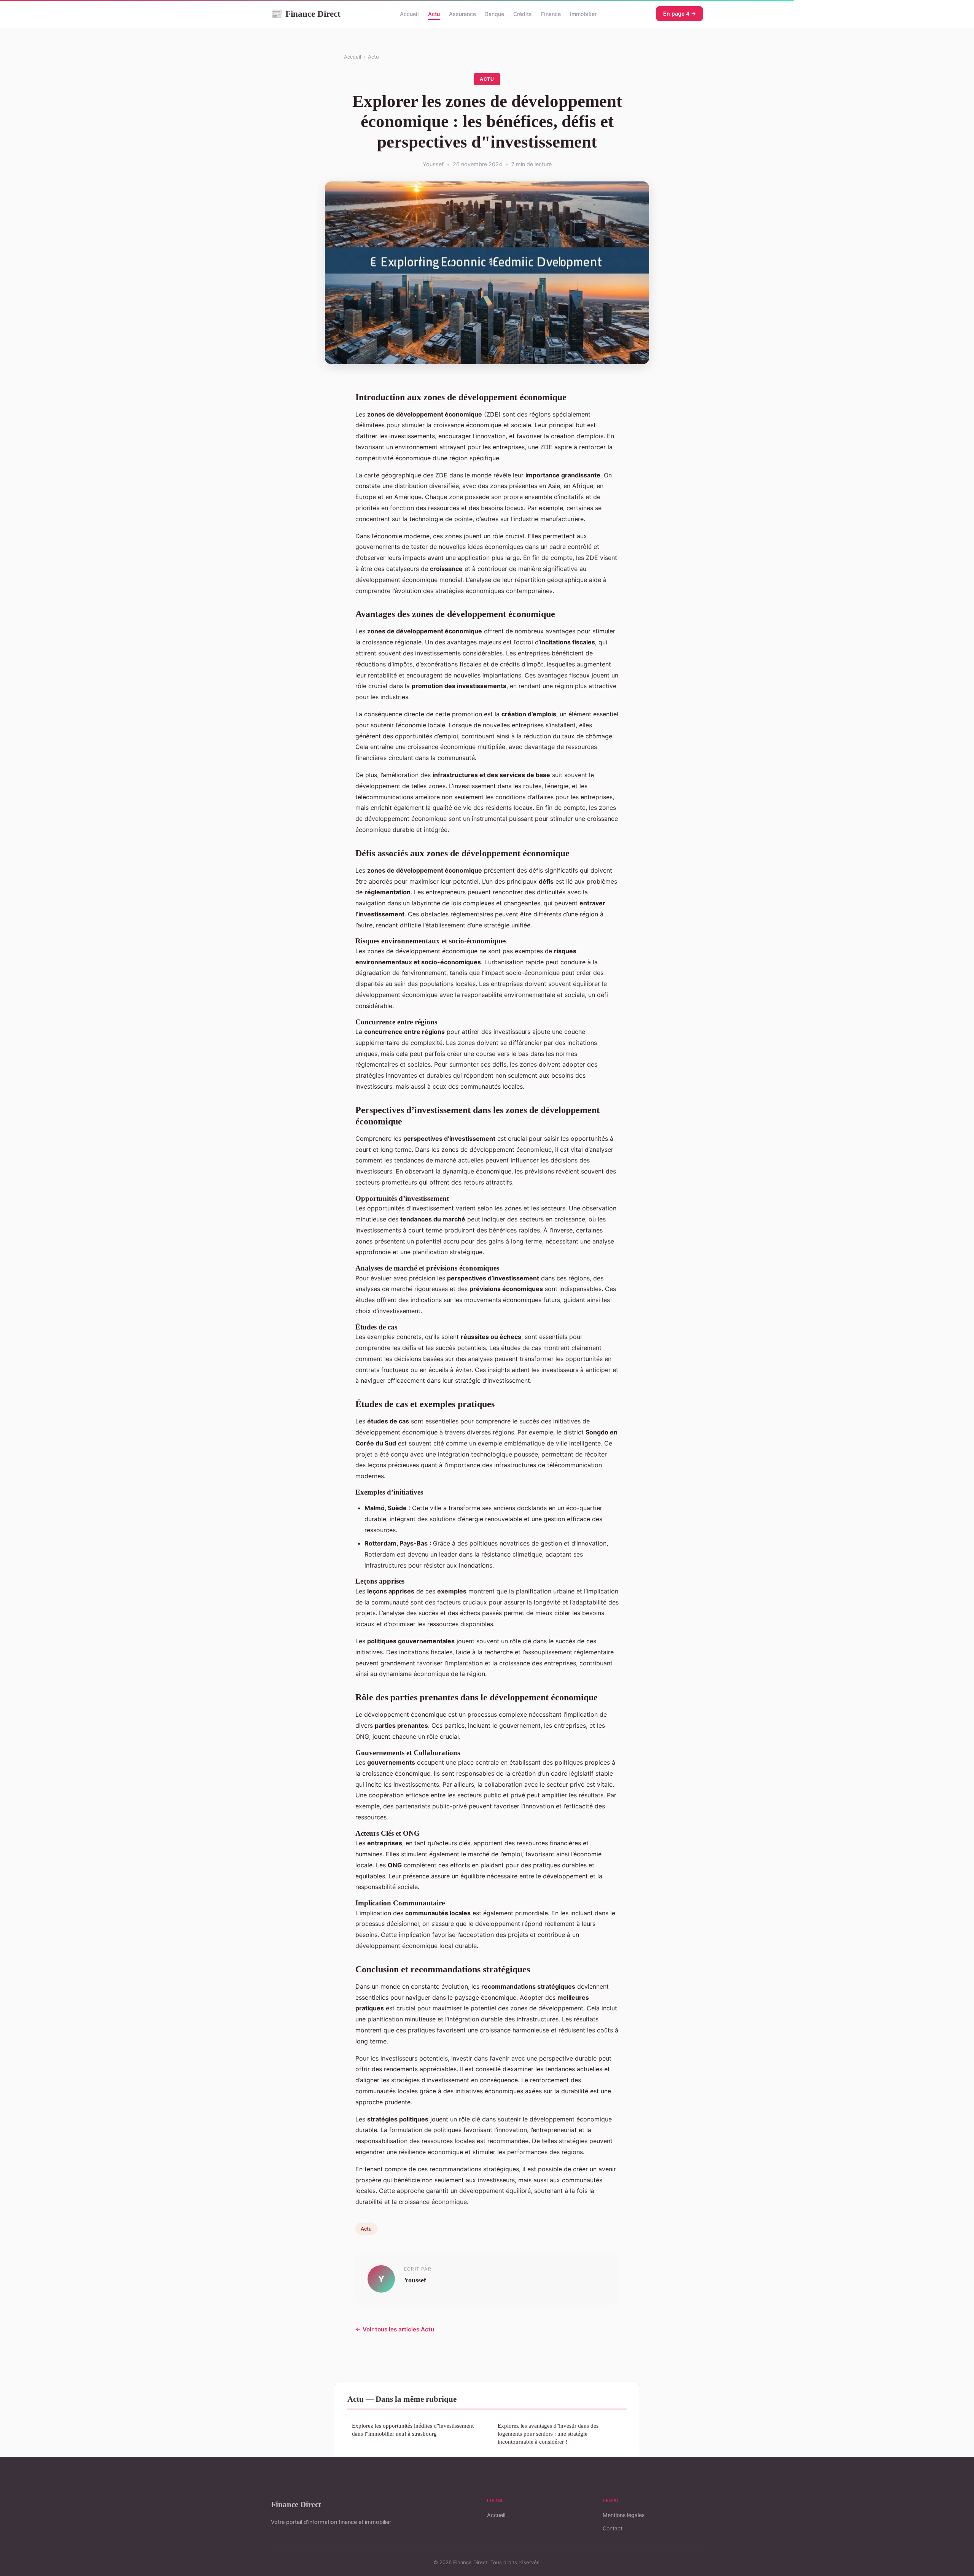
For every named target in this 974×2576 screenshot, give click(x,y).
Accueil (409, 14)
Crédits (523, 14)
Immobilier (583, 14)
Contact (613, 2528)
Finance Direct (306, 14)
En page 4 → (680, 14)
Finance (551, 14)
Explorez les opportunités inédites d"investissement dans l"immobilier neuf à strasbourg (413, 2430)
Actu (434, 14)
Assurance (462, 14)
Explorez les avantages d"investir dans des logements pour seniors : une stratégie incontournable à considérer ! (548, 2434)
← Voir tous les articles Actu (395, 2329)
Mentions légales (624, 2515)
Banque (495, 14)
